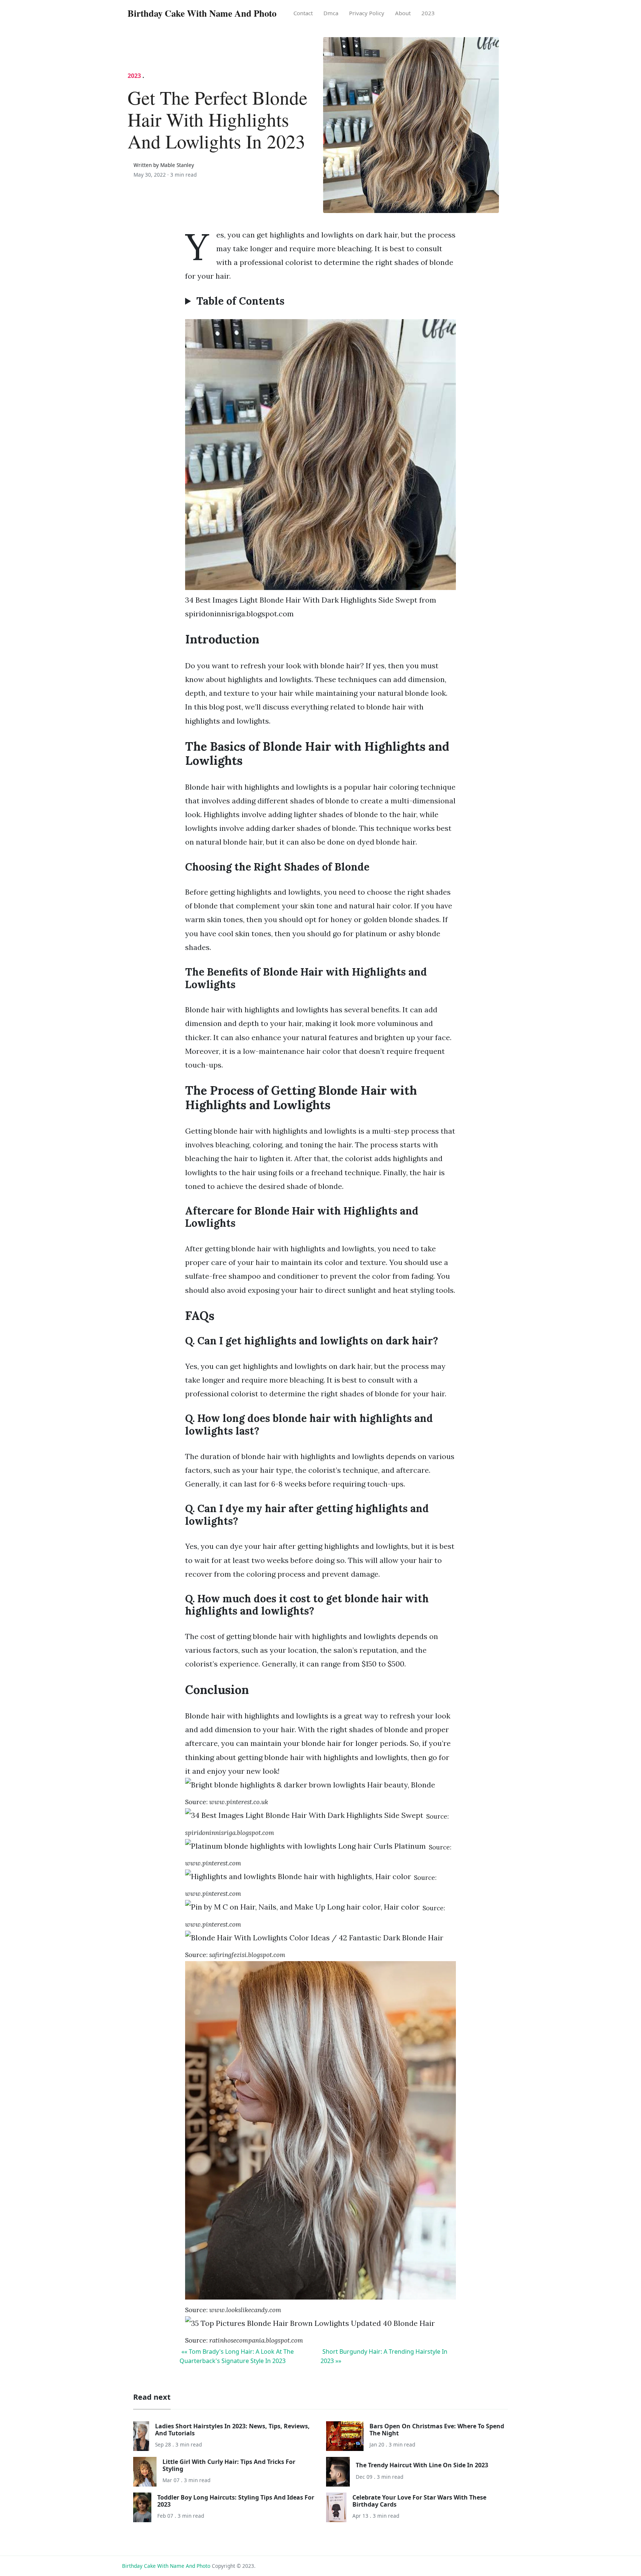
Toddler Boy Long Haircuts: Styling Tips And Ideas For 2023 (236, 2501)
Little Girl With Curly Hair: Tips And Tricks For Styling (229, 2465)
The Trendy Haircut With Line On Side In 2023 (422, 2465)
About (403, 13)
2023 (428, 13)
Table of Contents (240, 301)
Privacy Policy (367, 13)
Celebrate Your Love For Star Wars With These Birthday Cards (419, 2501)
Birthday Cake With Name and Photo (166, 2566)
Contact (303, 13)
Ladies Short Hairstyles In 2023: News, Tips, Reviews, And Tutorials (232, 2430)
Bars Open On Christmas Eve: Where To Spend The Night (437, 2430)
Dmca (331, 13)
